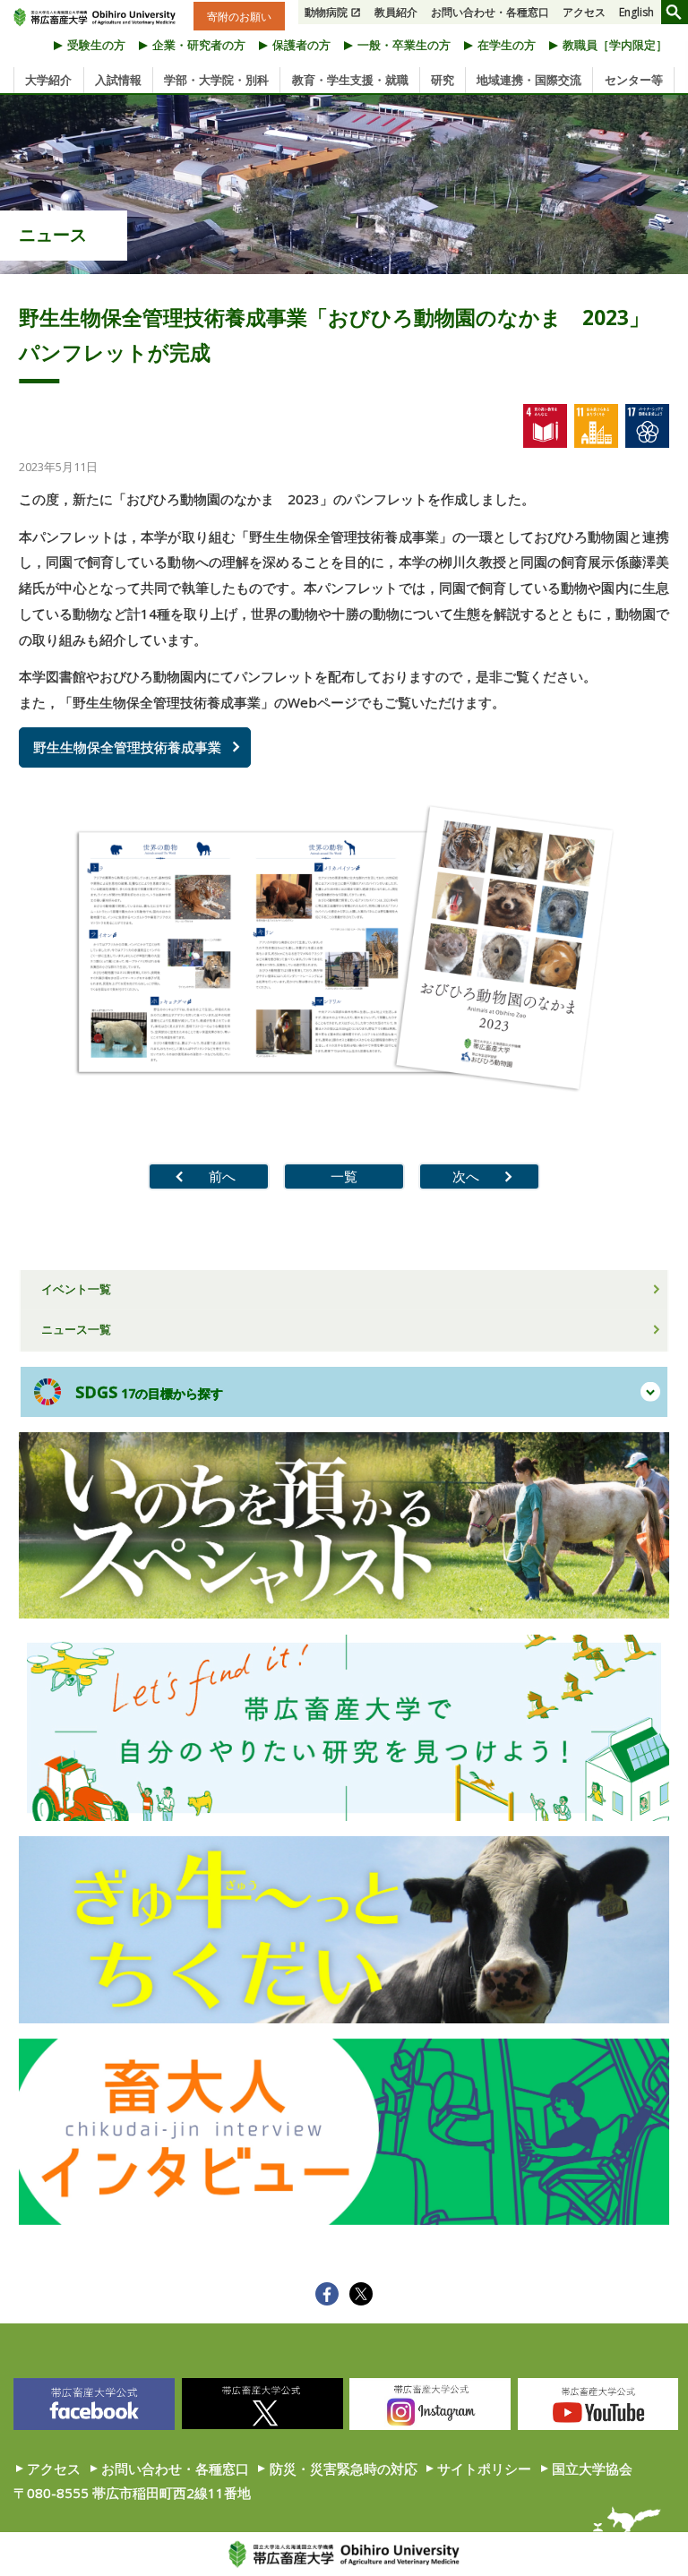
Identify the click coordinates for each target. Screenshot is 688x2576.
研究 (443, 80)
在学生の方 (507, 45)
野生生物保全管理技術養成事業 (127, 747)
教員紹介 (396, 12)
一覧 (344, 1176)
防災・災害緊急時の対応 (344, 2469)
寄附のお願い (239, 16)
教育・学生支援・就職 (350, 80)
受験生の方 (96, 45)
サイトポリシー (484, 2469)
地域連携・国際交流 (529, 80)
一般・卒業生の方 (404, 45)
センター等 (634, 80)
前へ (222, 1176)
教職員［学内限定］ (615, 45)
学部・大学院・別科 (216, 80)
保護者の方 (301, 45)
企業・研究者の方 (199, 45)
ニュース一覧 (76, 1329)
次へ (466, 1176)
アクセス (584, 12)
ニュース (53, 235)
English (636, 12)
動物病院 (326, 12)
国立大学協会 (592, 2469)
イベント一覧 (76, 1289)
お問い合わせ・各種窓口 (490, 12)
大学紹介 (48, 80)
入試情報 (118, 80)
